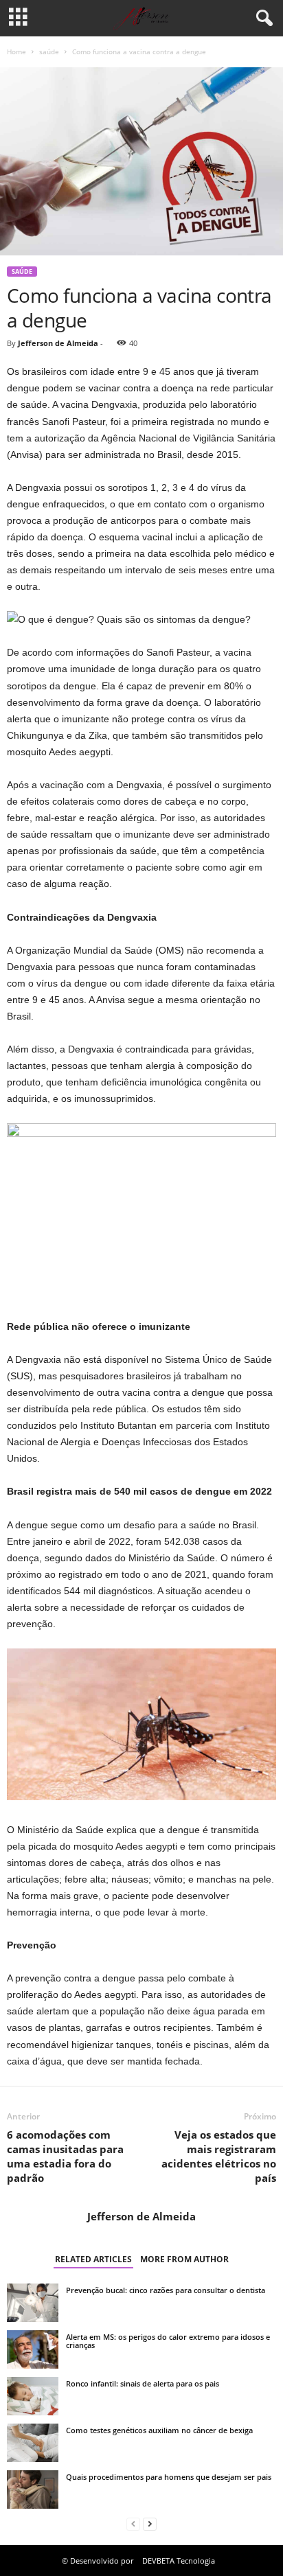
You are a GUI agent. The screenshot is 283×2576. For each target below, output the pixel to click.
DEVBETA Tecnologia (179, 2561)
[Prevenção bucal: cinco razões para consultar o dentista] (33, 2303)
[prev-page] (133, 2524)
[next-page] (150, 2524)
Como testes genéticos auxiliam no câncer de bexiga (159, 2430)
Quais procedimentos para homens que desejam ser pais (169, 2477)
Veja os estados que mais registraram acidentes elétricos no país (219, 2156)
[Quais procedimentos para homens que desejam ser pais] (33, 2489)
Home (16, 51)
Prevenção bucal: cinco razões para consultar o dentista (166, 2290)
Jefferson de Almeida (58, 343)
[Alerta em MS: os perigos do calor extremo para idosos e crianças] (33, 2349)
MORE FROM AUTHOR (184, 2259)
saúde (49, 51)
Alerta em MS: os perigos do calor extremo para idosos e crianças (168, 2341)
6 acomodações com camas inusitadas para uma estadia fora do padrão (65, 2156)
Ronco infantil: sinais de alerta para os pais (143, 2383)
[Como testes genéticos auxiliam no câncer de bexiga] (33, 2443)
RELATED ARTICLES (93, 2259)
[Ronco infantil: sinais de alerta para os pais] (33, 2396)
